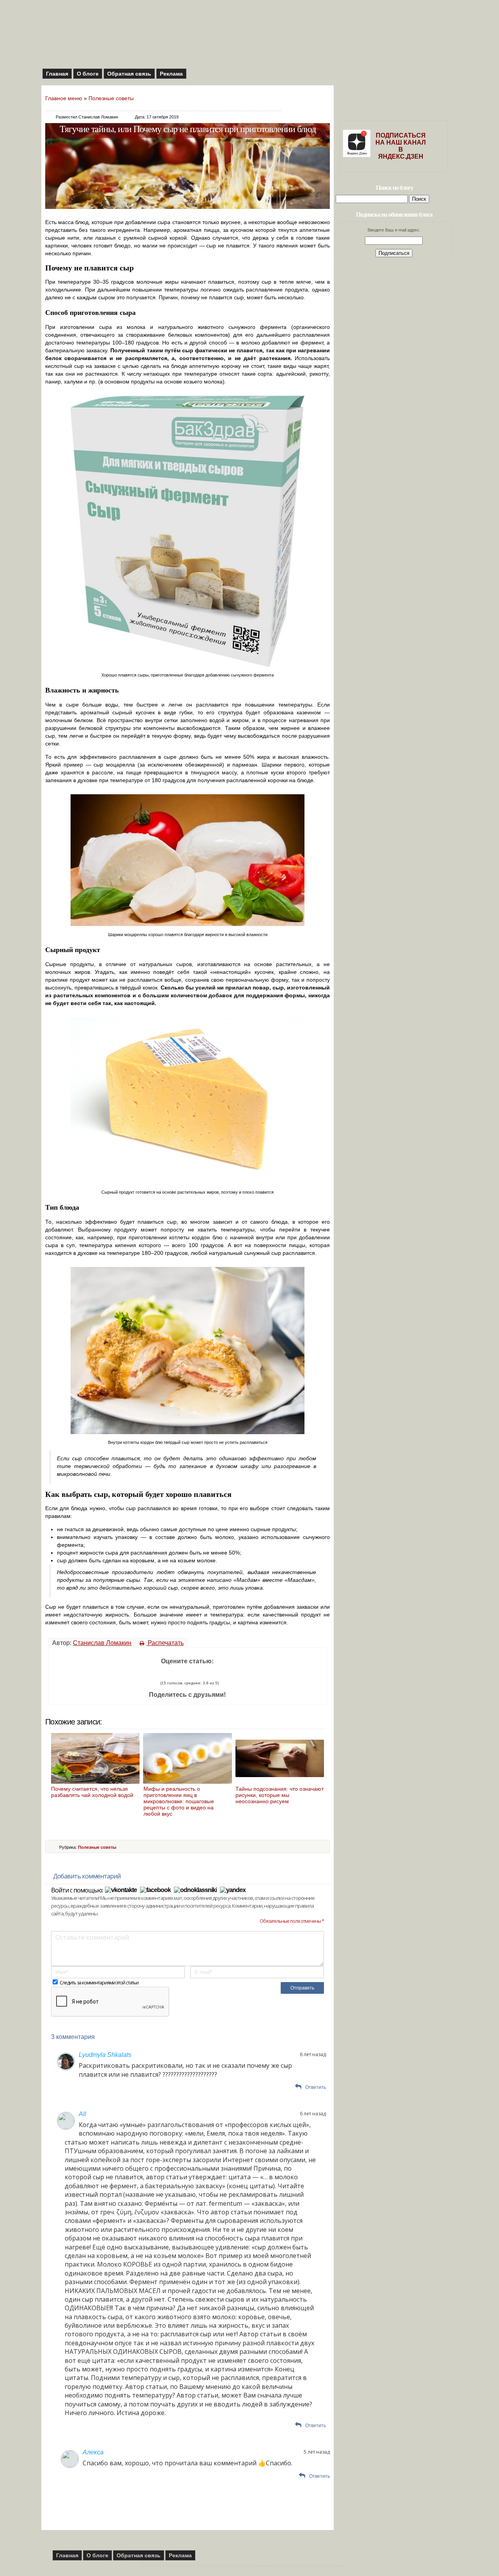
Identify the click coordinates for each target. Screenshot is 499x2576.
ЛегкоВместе (336, 2565)
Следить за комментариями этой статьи (99, 1983)
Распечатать (165, 1643)
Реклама (171, 74)
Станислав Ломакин (102, 1643)
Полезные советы (111, 98)
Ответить (316, 2087)
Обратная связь (129, 74)
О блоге (88, 74)
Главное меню (64, 98)
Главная (57, 74)
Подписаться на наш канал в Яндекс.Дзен (401, 146)
